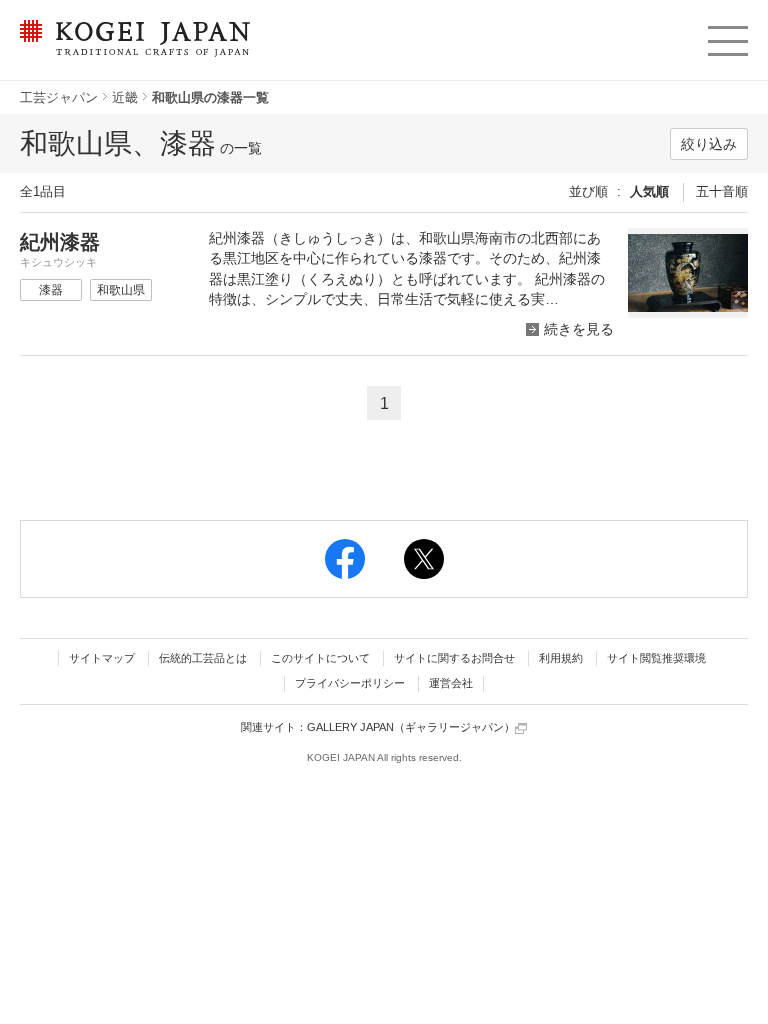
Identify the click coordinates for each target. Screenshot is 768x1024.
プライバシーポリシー (350, 683)
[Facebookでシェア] (345, 559)
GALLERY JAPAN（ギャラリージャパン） (411, 727)
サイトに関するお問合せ (454, 658)
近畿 (125, 97)
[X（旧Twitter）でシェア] (424, 559)
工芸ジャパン (59, 97)
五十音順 (722, 191)
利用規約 (561, 658)
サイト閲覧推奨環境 (656, 658)
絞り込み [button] (709, 144)
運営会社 (451, 683)
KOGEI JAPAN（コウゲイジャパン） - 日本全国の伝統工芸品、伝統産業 (131, 50)
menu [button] (727, 36)
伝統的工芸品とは (203, 658)
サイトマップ (102, 658)
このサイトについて (320, 658)
